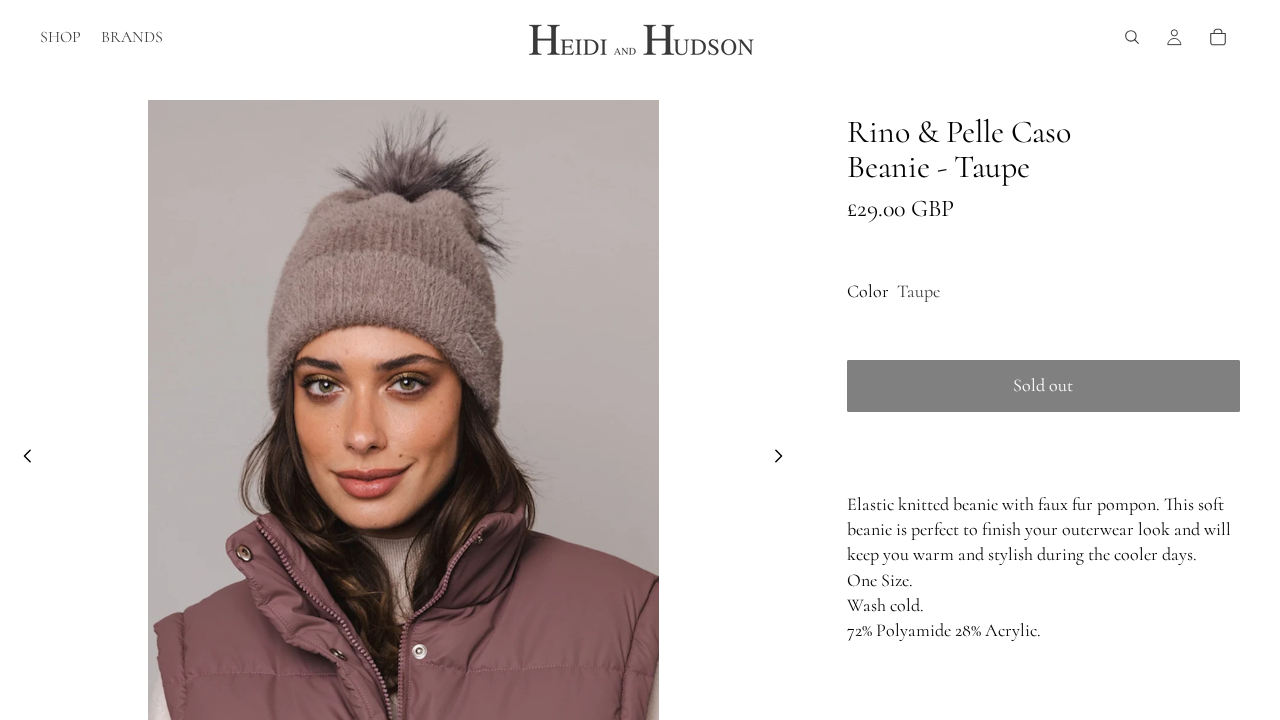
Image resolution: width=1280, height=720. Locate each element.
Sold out (1043, 385)
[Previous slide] (22, 460)
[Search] (1132, 37)
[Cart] (1218, 37)
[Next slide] (785, 460)
